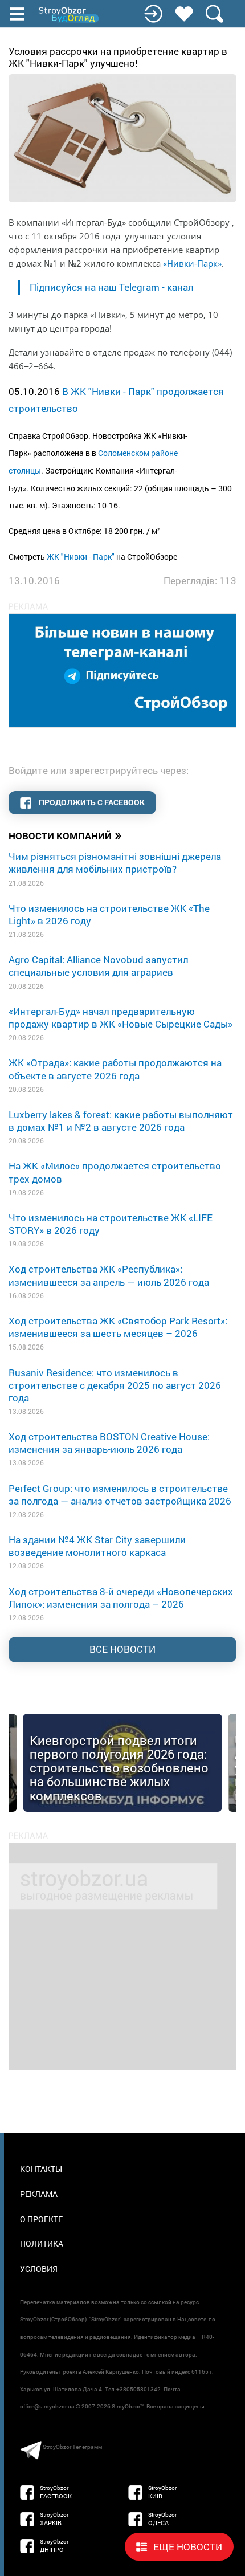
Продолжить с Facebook (91, 802)
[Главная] (70, 15)
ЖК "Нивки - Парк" (81, 557)
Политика (42, 2243)
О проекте (41, 2219)
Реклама (39, 2194)
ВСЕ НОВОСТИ (122, 1649)
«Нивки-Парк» (192, 263)
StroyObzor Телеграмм (72, 2447)
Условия (39, 2269)
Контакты (41, 2169)
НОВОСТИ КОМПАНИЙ (65, 835)
